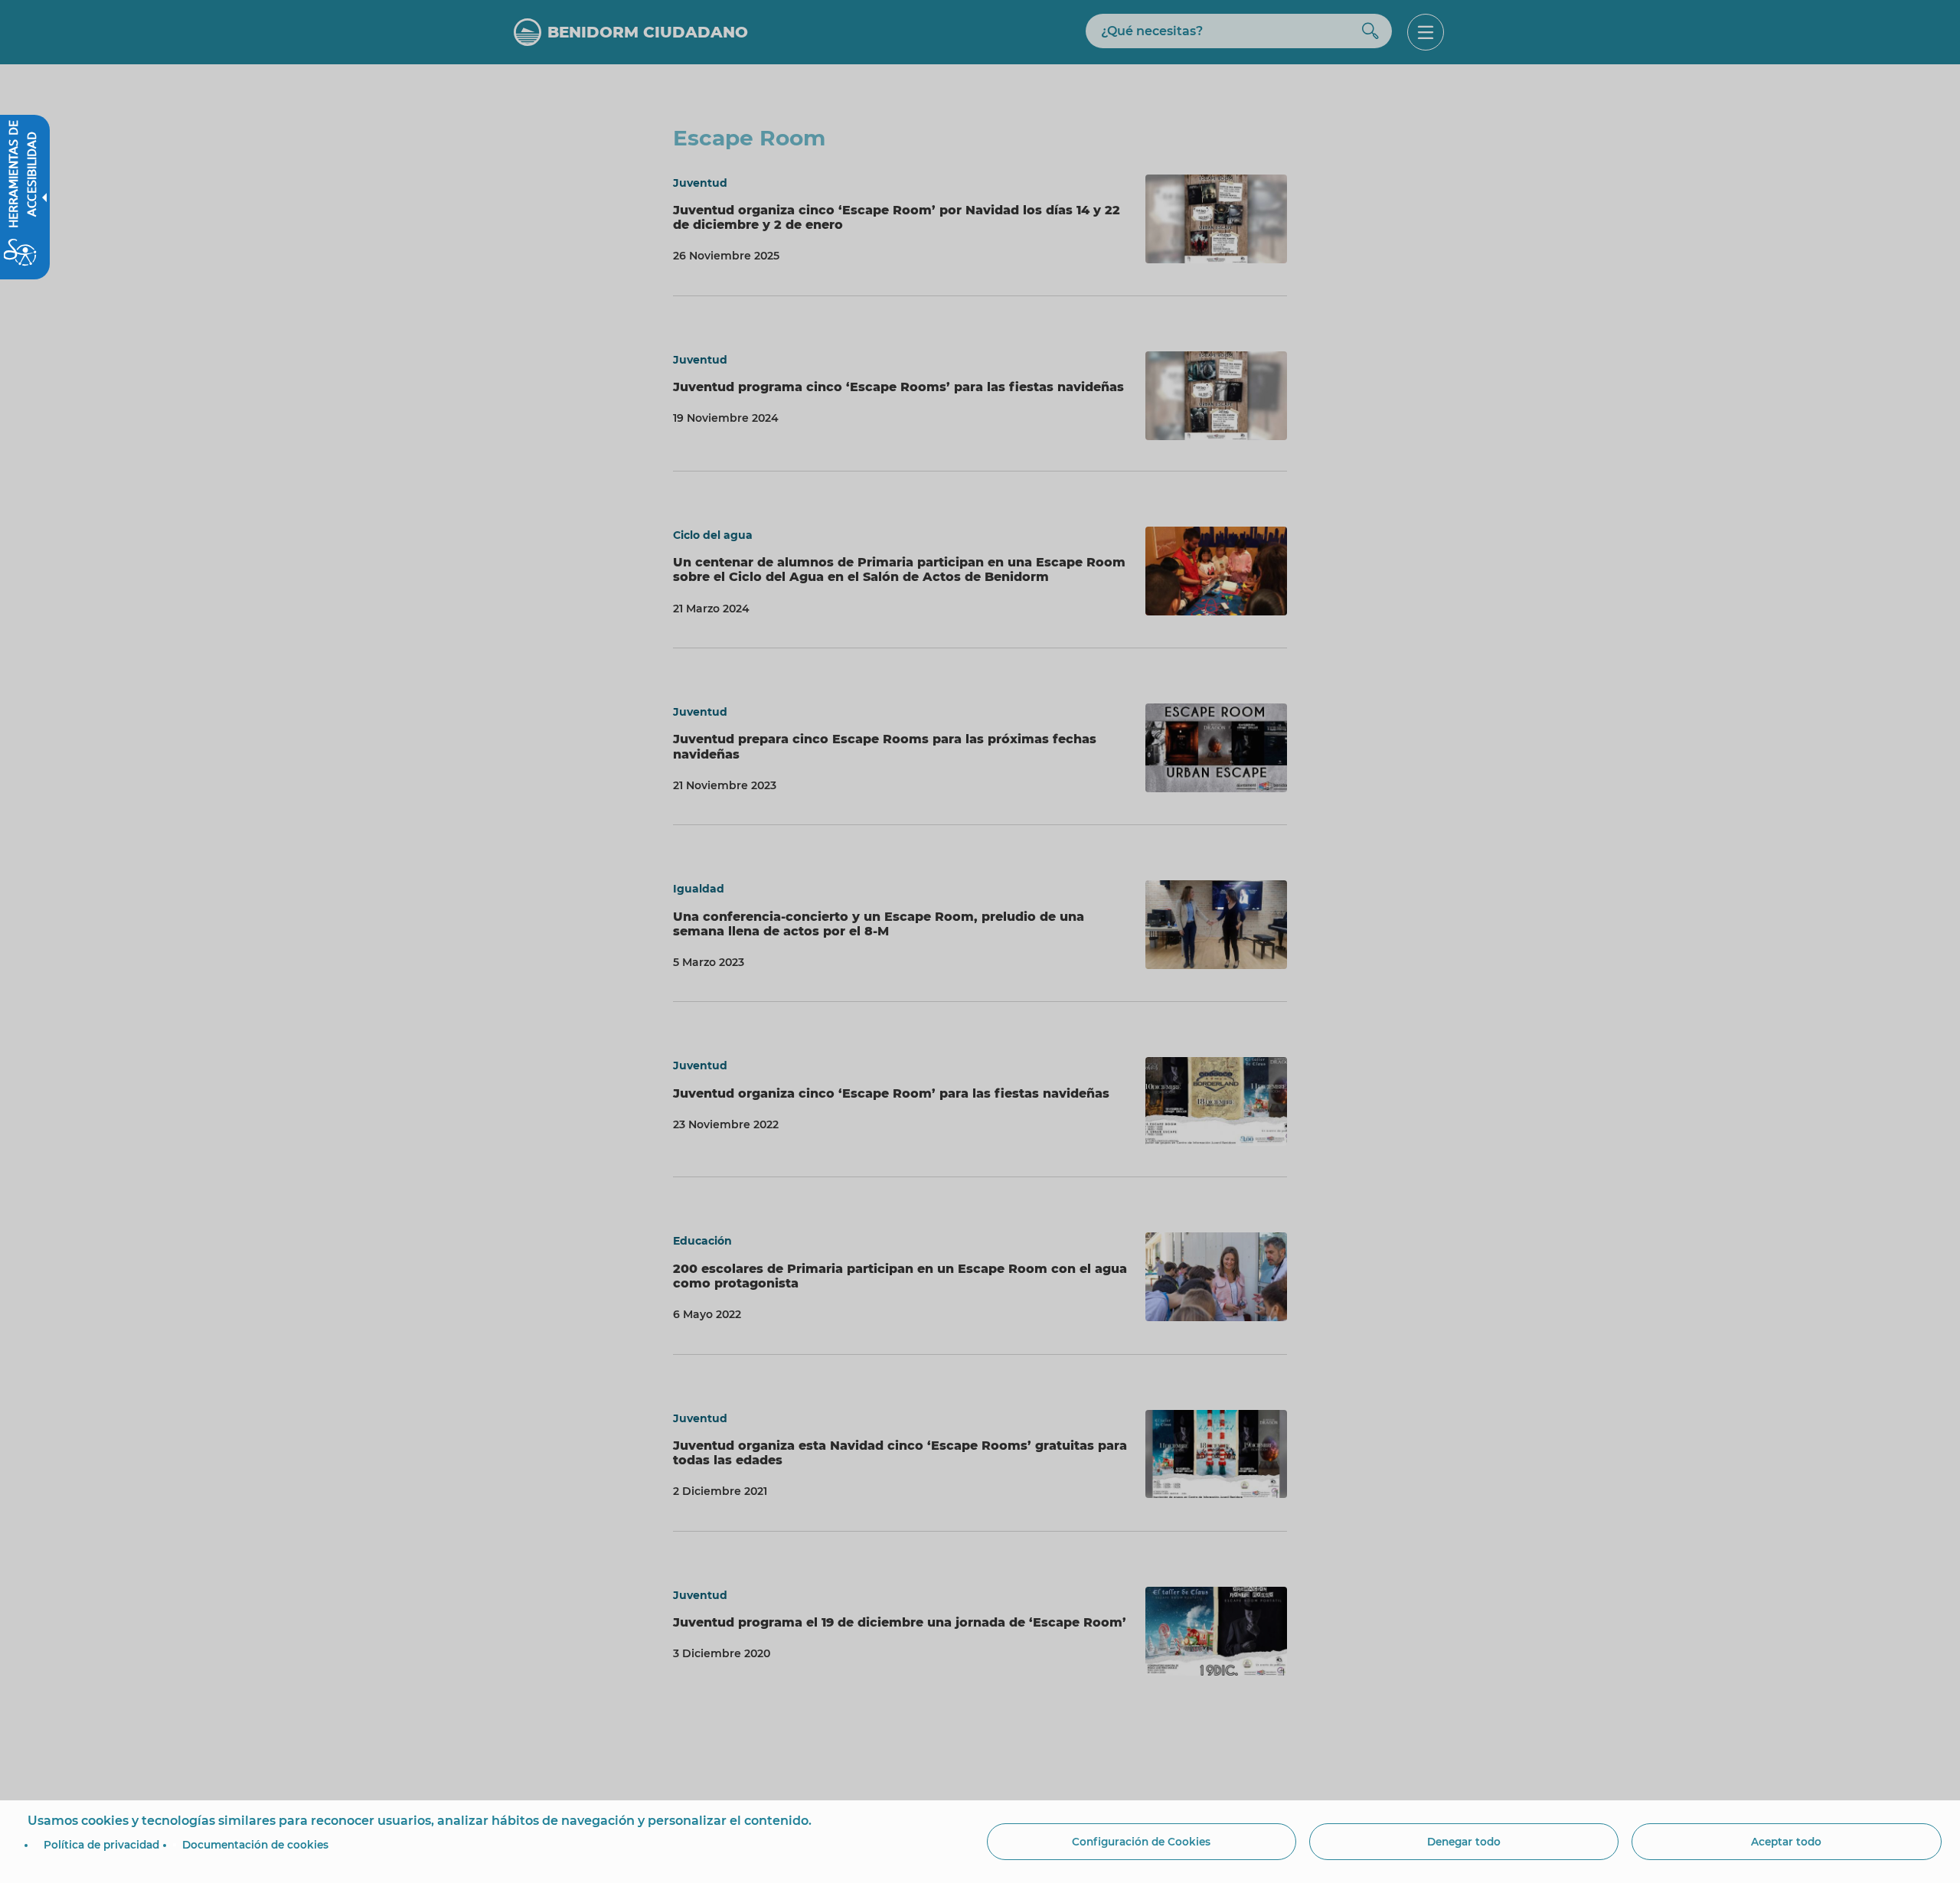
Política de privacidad (101, 1845)
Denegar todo (1464, 1842)
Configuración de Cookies (1141, 1842)
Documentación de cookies (255, 1845)
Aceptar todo (1786, 1842)
